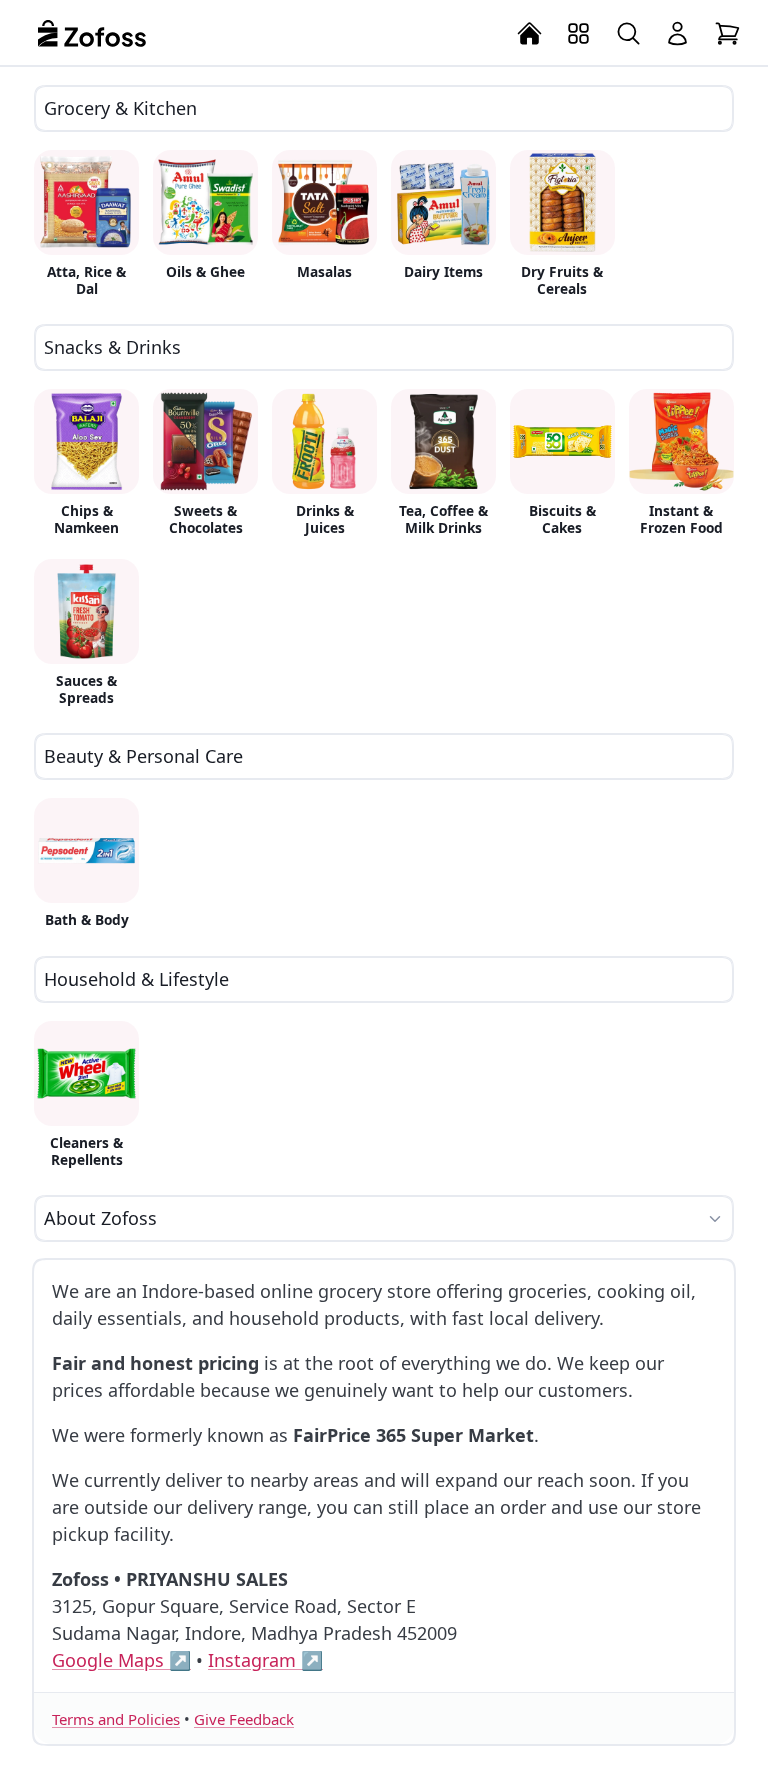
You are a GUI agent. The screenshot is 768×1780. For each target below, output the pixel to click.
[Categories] (579, 34)
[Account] (678, 34)
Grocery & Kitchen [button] (120, 108)
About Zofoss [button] (100, 1218)
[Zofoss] (92, 32)
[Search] (629, 34)
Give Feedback (244, 1719)
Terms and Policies (116, 1719)
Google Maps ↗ (121, 1660)
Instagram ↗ (265, 1660)
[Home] (530, 34)
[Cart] (728, 34)
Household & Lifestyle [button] (136, 979)
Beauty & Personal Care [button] (143, 756)
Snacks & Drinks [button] (112, 347)
